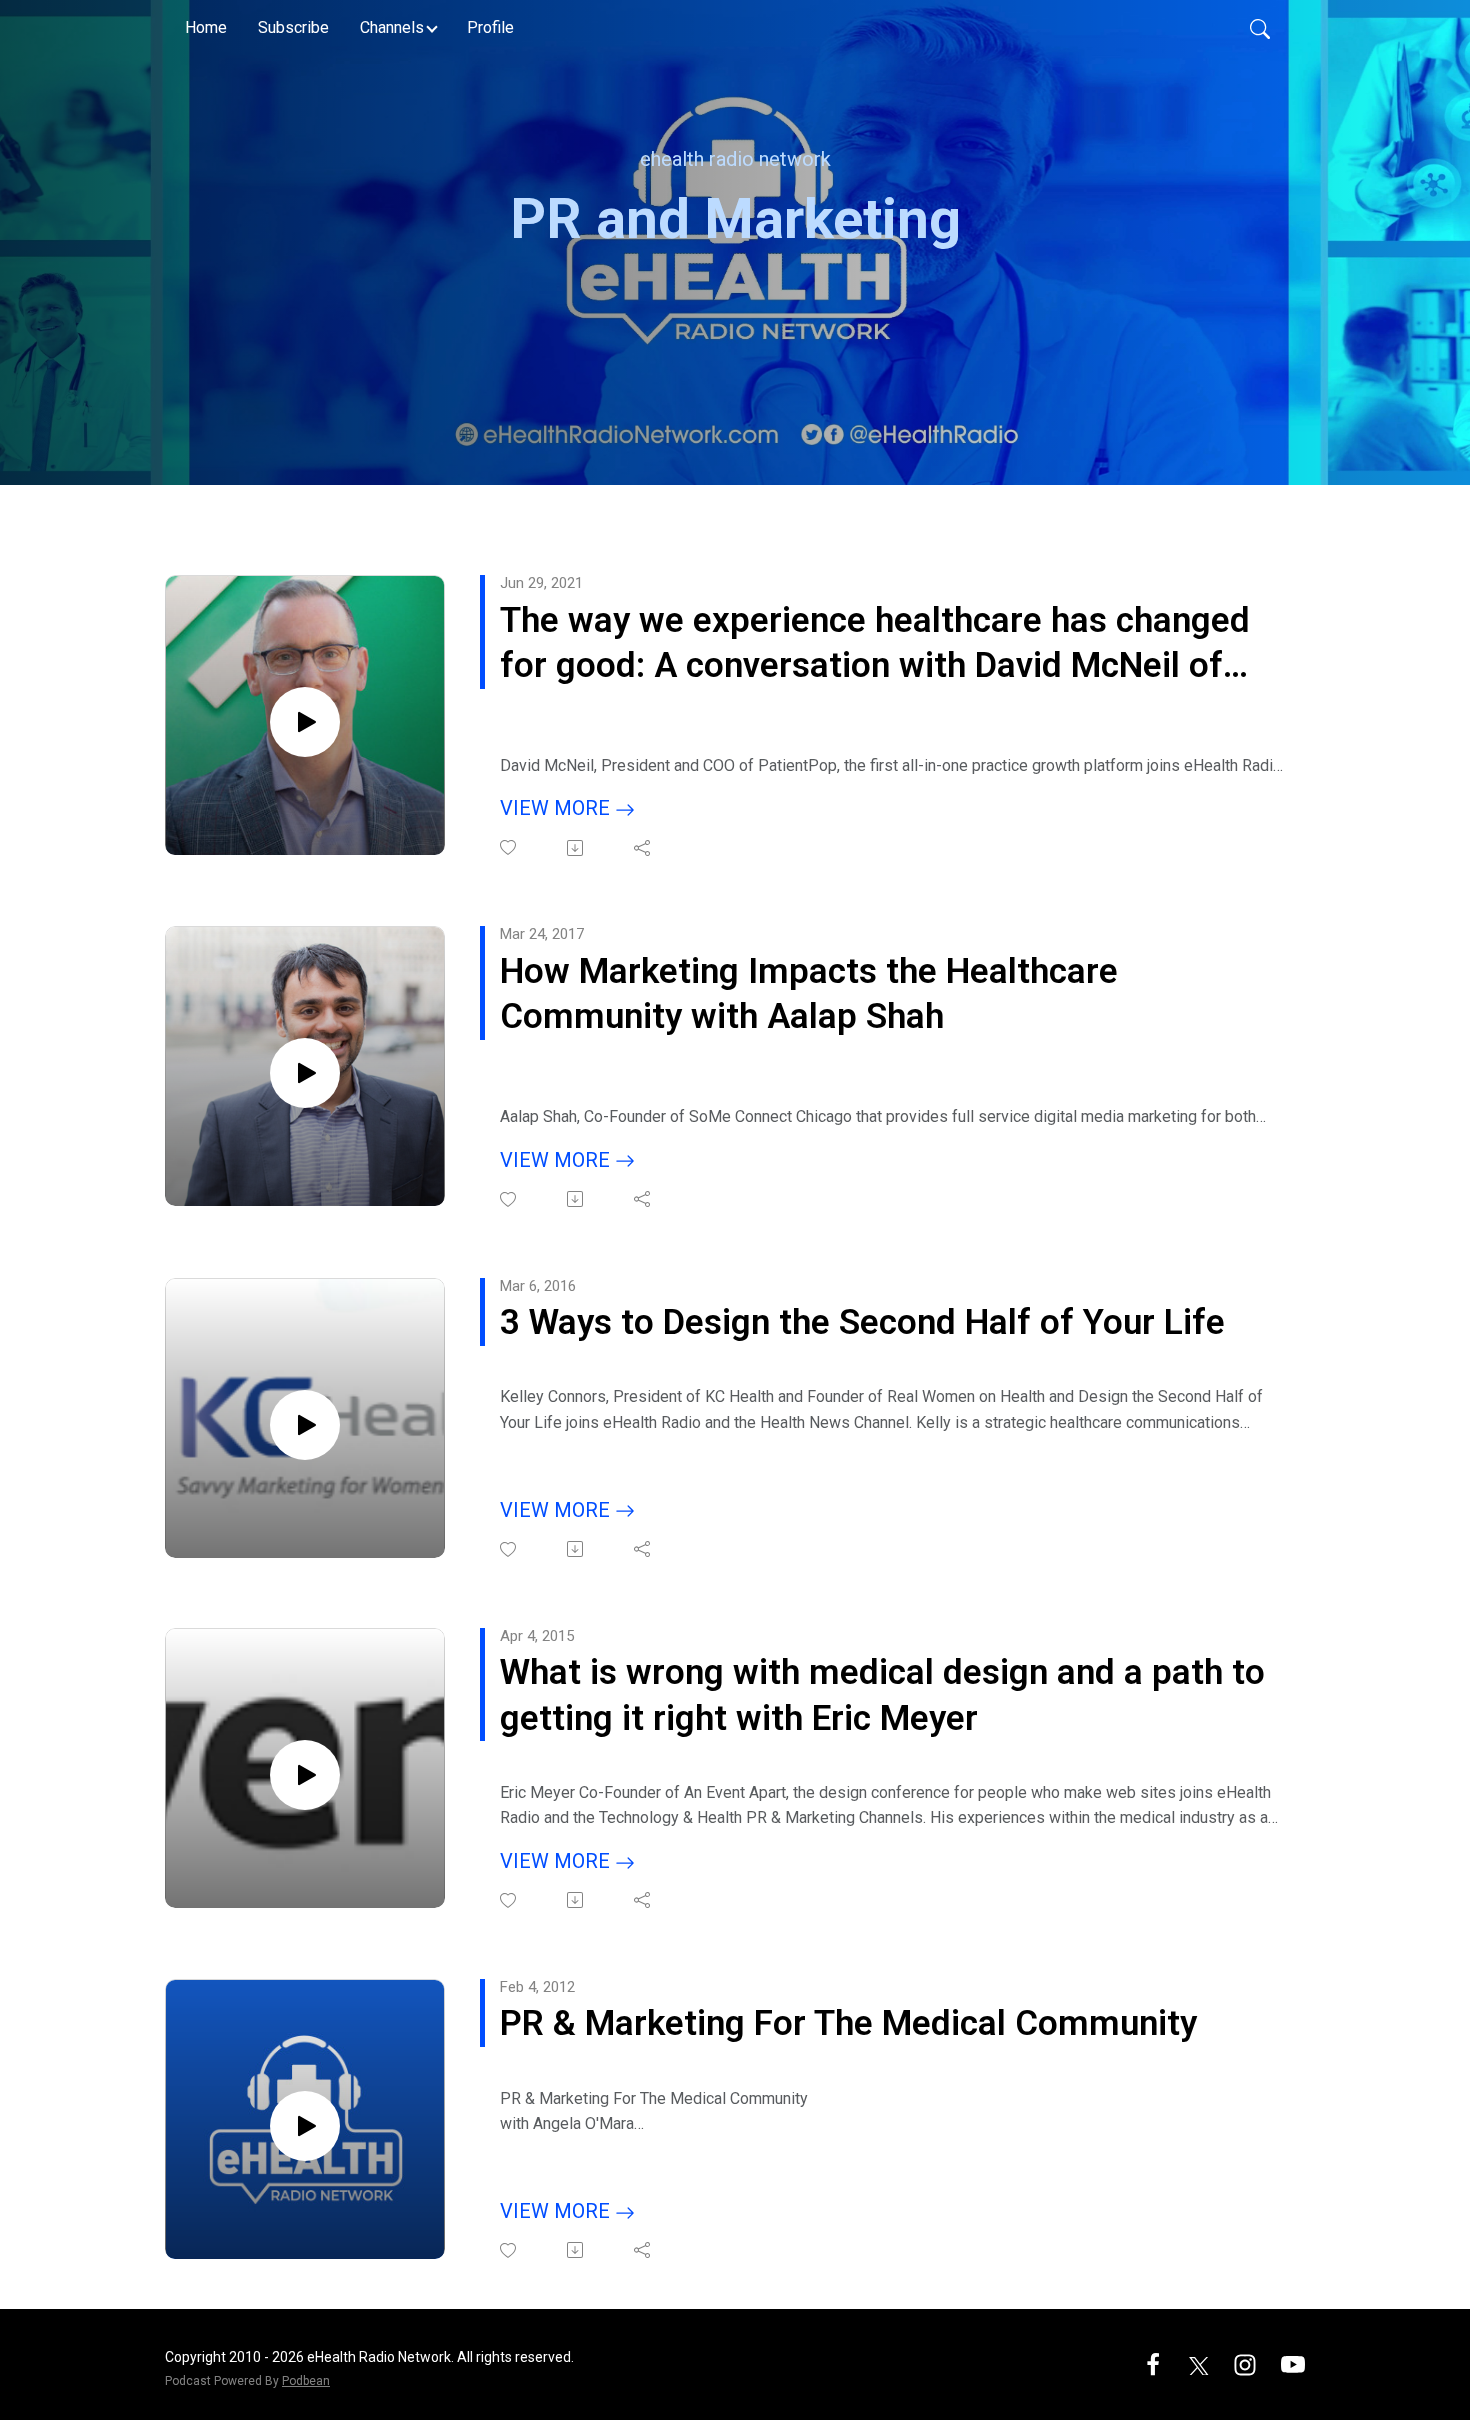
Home (206, 27)
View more (557, 808)
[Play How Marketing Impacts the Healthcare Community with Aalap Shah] (305, 1073)
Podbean (306, 2381)
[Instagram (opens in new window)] (1245, 2363)
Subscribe (293, 27)
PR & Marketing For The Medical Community (848, 2023)
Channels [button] (392, 27)
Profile (490, 27)
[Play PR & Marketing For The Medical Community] (305, 2126)
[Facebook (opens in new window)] (1153, 2363)
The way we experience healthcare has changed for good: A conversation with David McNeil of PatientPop (875, 644)
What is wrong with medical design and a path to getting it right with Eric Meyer (882, 1695)
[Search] (1260, 28)
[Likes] (509, 847)
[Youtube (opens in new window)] (1293, 2363)
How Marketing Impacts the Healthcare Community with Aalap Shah (809, 994)
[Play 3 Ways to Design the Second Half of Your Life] (305, 1425)
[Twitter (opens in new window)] (1199, 2363)
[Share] (643, 848)
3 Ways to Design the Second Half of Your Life (862, 1322)
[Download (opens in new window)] (576, 848)
